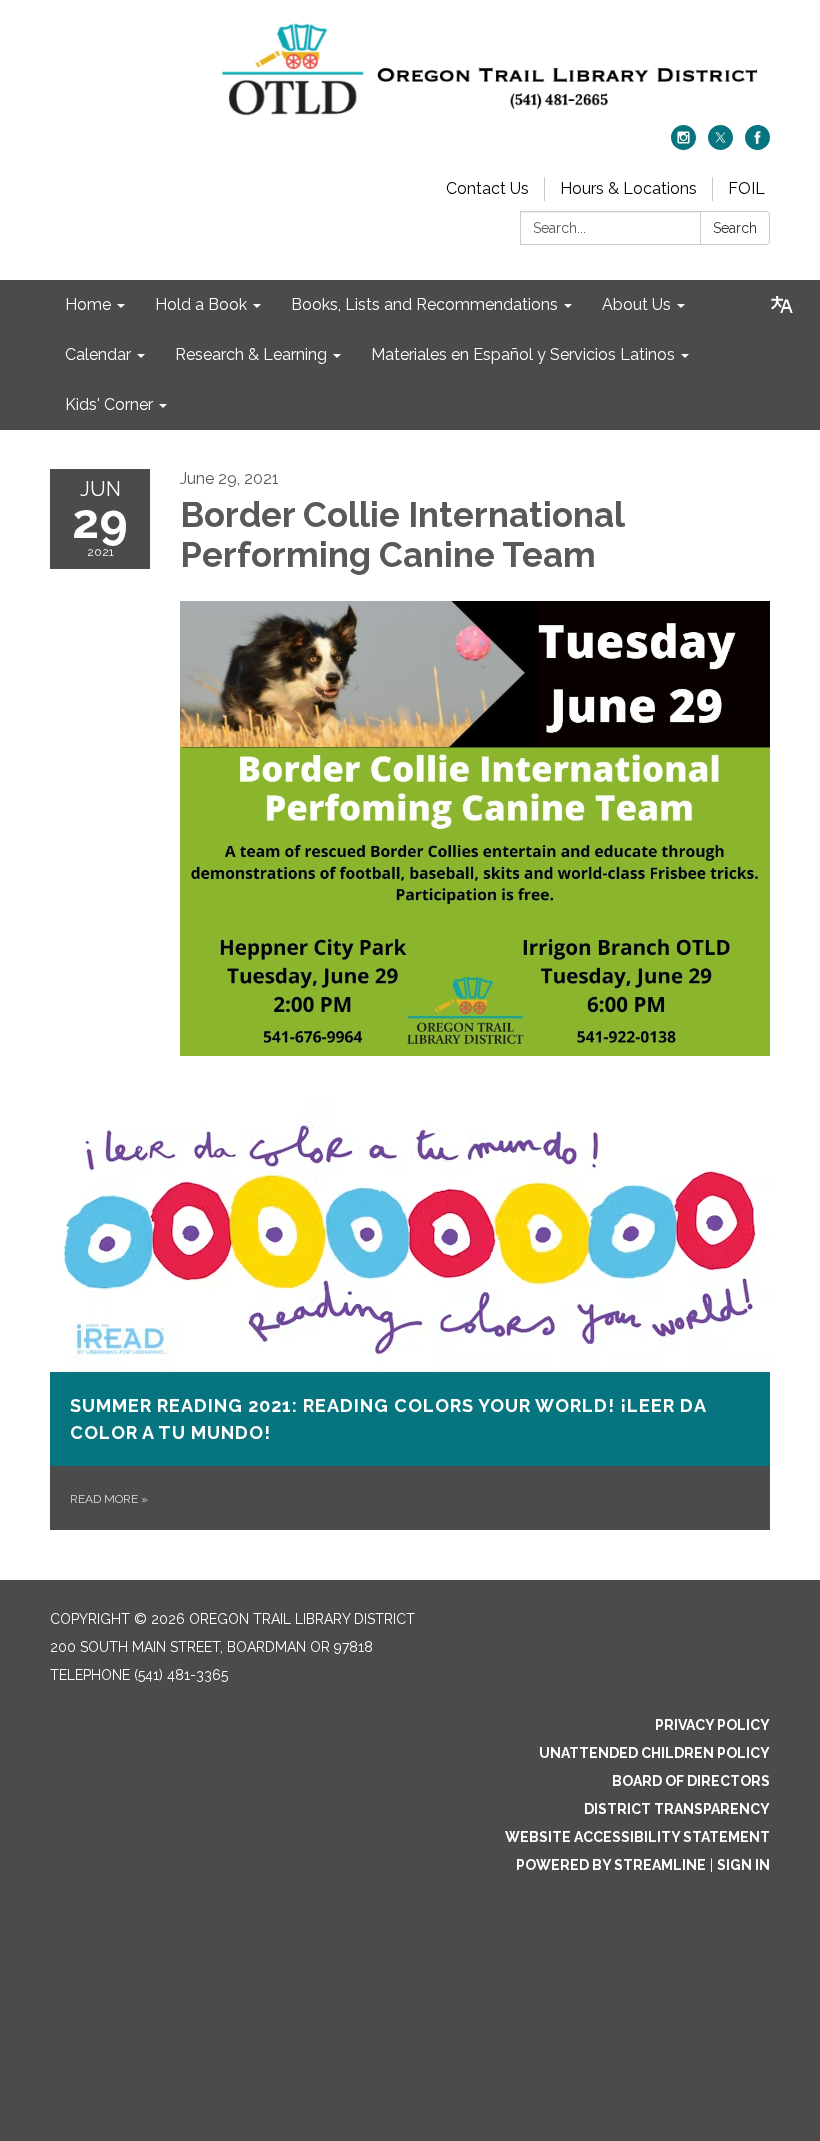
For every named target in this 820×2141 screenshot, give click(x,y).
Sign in (743, 1865)
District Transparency (677, 1809)
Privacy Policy (712, 1725)
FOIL (746, 188)
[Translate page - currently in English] (782, 305)
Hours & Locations (628, 188)
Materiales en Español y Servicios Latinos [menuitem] (523, 354)
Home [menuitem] (88, 304)
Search (735, 228)
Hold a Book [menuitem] (201, 304)
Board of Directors (691, 1781)
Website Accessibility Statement (637, 1837)
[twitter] (720, 144)
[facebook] (757, 144)
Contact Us (487, 188)
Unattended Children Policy (654, 1753)
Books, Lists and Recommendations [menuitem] (424, 304)
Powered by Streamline (611, 1865)
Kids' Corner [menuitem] (109, 404)
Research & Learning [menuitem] (251, 354)
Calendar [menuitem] (98, 354)
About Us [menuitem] (636, 304)
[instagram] (683, 144)
